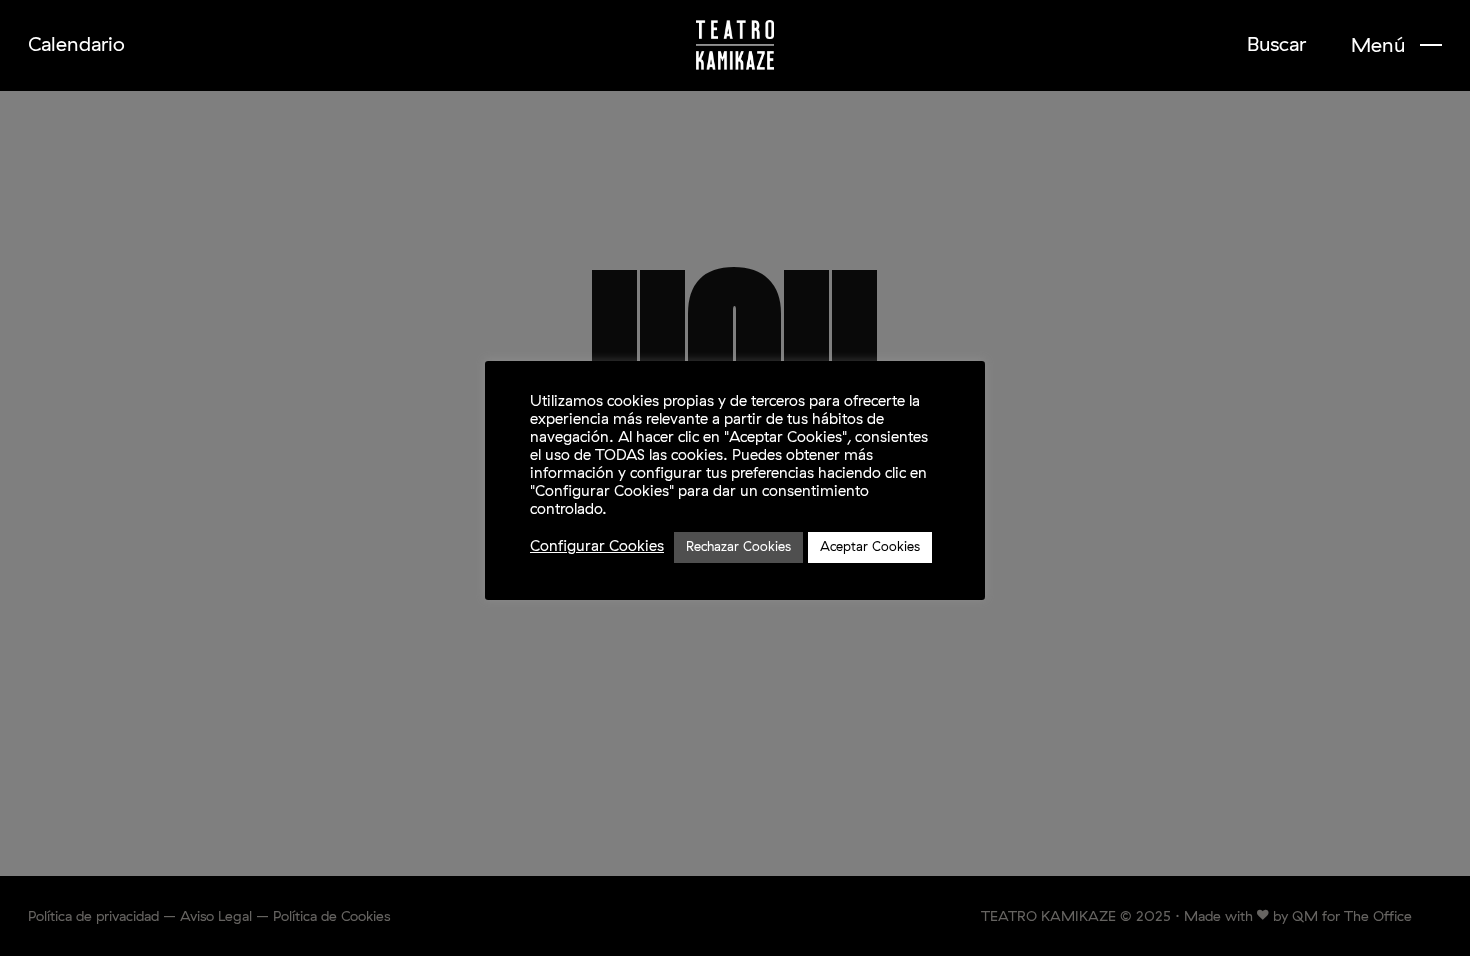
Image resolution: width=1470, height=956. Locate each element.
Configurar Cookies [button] (597, 546)
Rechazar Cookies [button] (738, 547)
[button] (1396, 45)
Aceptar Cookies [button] (870, 547)
